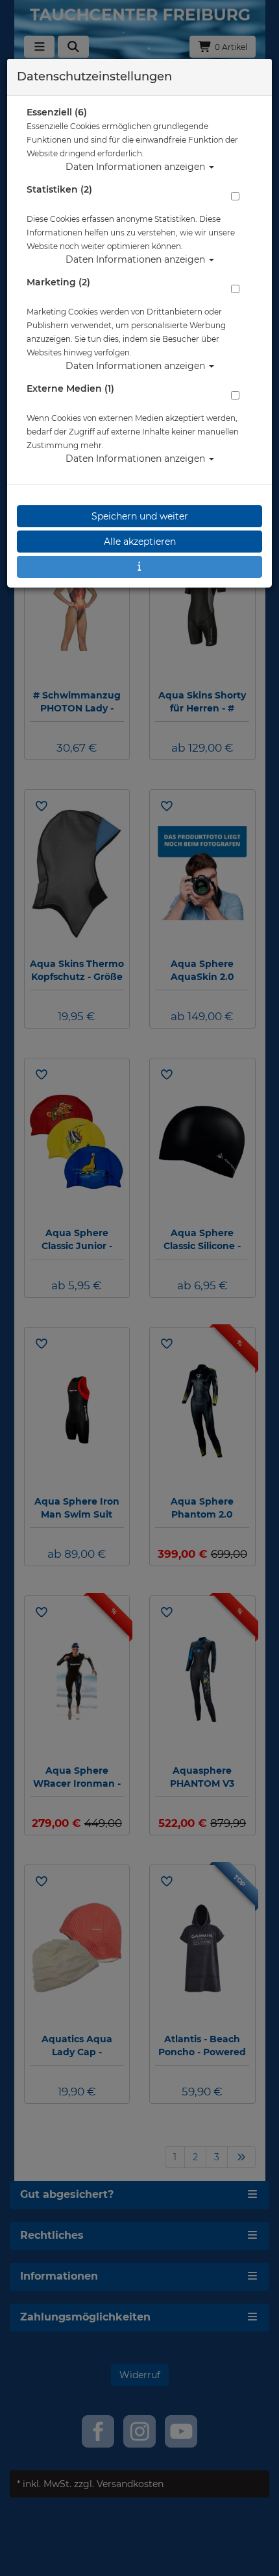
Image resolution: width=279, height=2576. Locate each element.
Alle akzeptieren (140, 542)
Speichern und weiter (140, 516)
